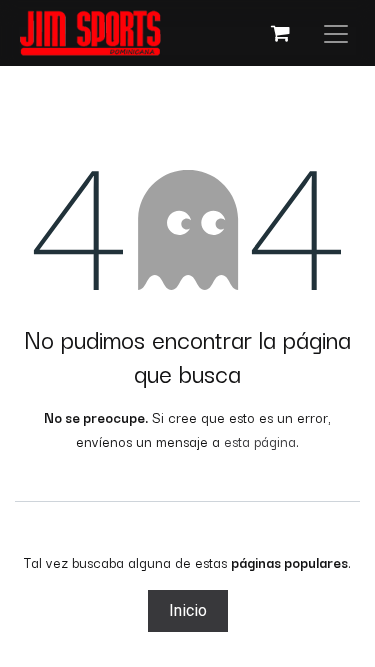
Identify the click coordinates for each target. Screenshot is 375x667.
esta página (260, 441)
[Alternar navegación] (336, 33)
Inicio (188, 610)
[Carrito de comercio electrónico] (280, 33)
